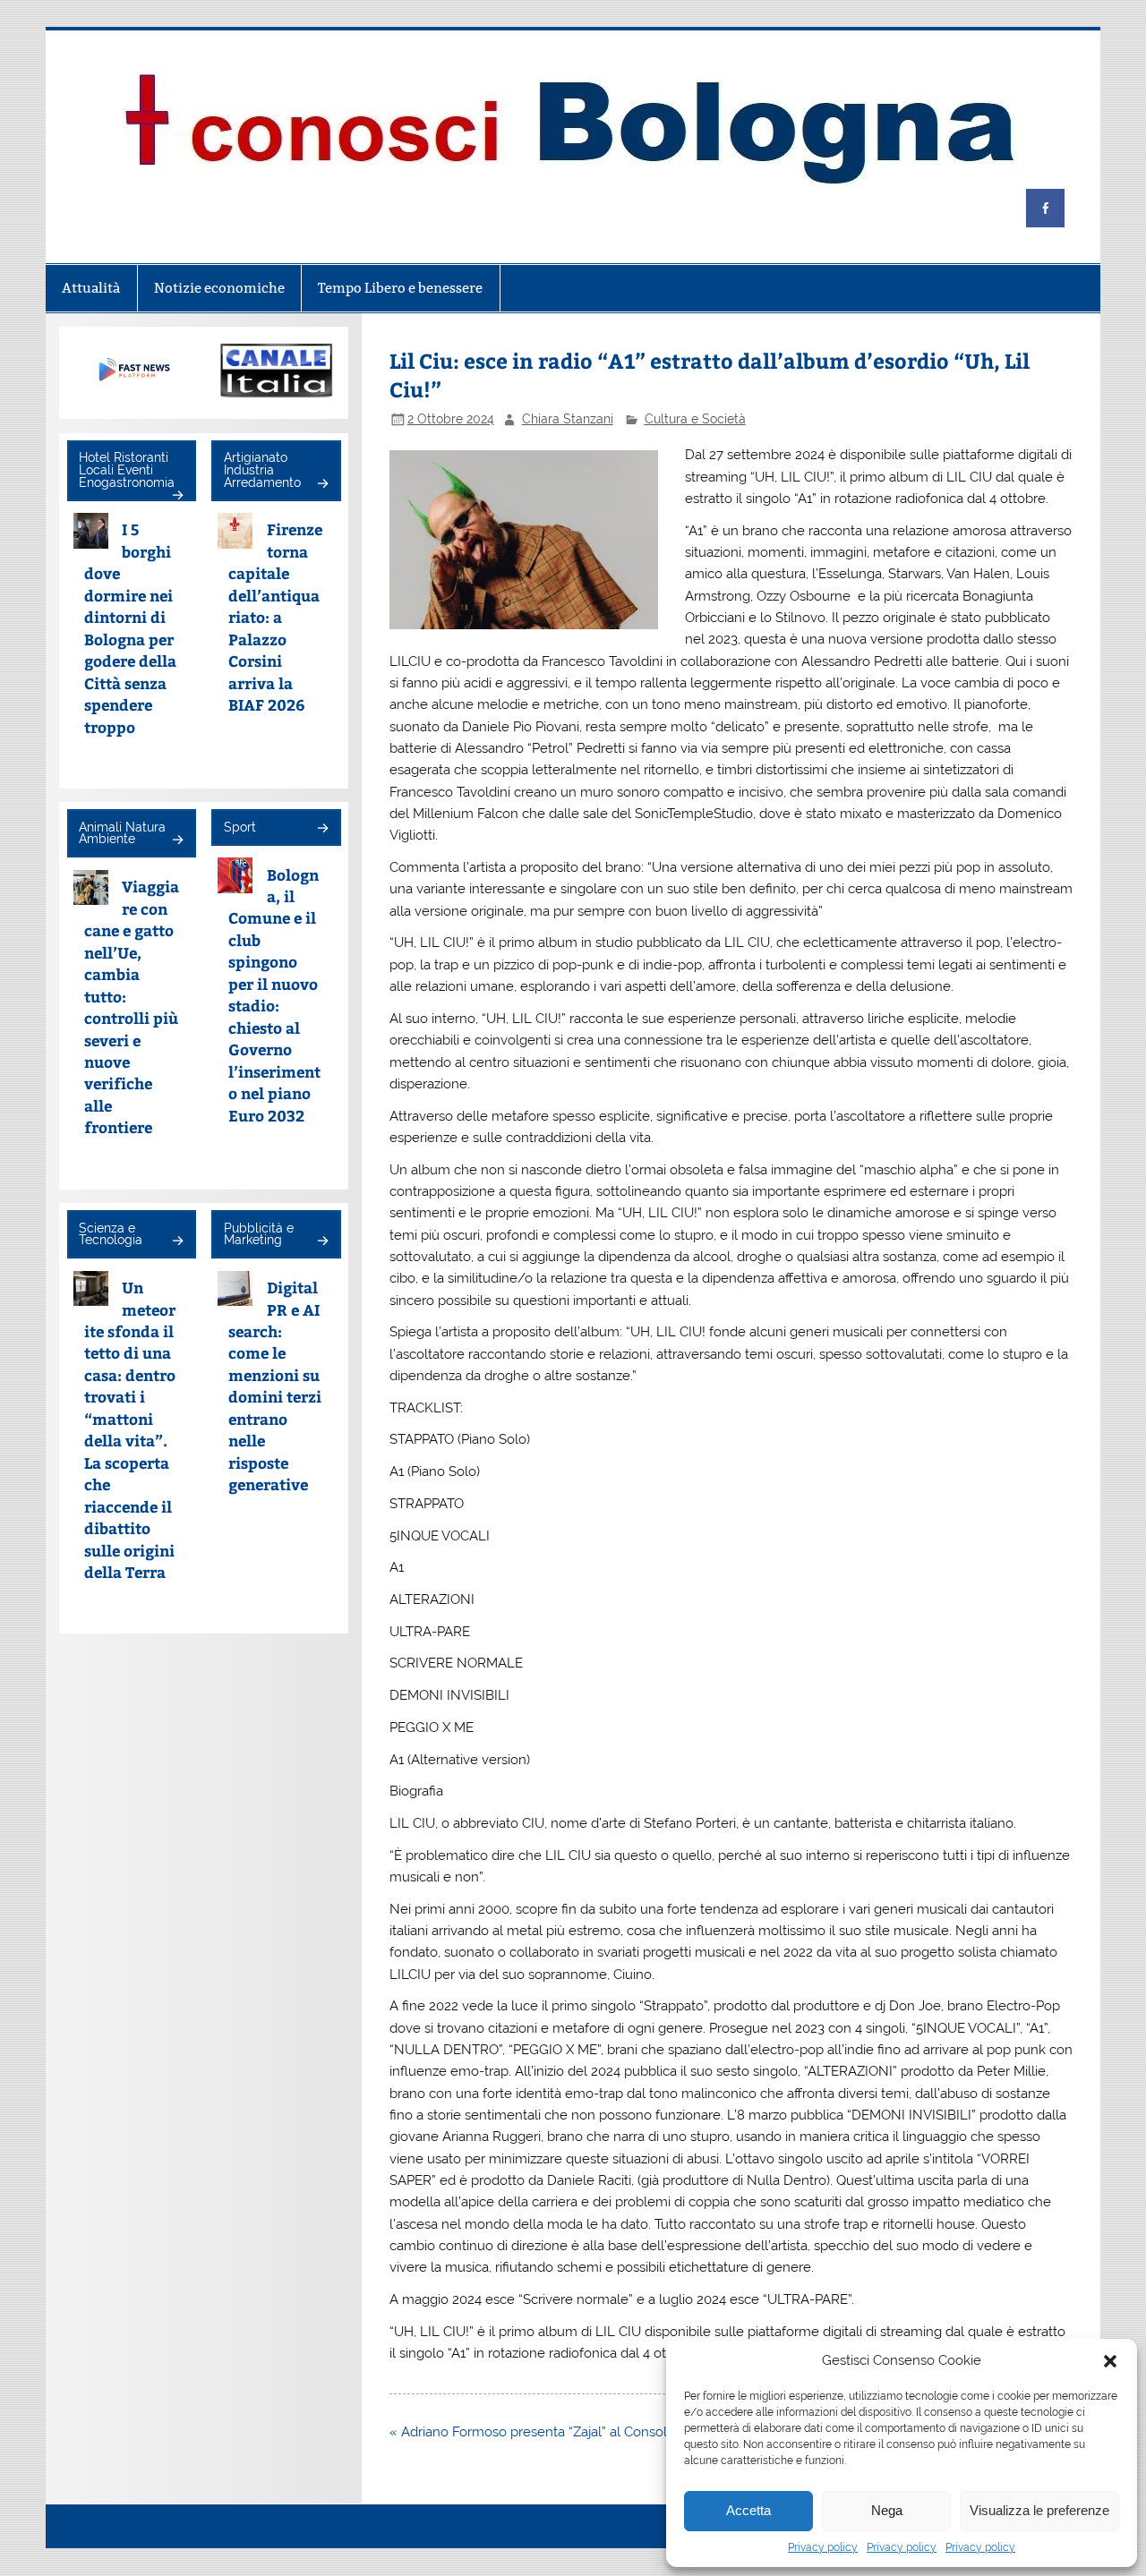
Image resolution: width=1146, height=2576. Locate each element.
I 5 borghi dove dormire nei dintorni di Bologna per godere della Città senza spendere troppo (130, 627)
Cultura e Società (695, 419)
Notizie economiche (219, 288)
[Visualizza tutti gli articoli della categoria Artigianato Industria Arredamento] (322, 485)
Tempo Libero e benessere (400, 288)
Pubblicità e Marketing (259, 1234)
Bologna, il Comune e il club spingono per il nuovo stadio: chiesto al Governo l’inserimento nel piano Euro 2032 (274, 995)
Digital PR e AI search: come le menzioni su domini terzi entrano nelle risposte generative (275, 1386)
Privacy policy (823, 2547)
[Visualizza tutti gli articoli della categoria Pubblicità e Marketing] (322, 1242)
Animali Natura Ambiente (122, 833)
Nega (887, 2510)
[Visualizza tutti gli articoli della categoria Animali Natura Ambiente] (177, 841)
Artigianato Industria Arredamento (262, 469)
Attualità (91, 288)
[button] (1110, 2361)
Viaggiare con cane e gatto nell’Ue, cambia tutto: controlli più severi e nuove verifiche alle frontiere (132, 1007)
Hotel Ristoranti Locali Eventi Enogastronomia (127, 469)
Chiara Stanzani (568, 419)
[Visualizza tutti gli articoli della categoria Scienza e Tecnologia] (177, 1242)
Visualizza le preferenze (1039, 2510)
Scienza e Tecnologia (111, 1234)
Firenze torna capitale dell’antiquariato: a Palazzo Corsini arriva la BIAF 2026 (275, 617)
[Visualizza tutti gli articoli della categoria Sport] (322, 829)
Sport (240, 827)
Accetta (748, 2510)
